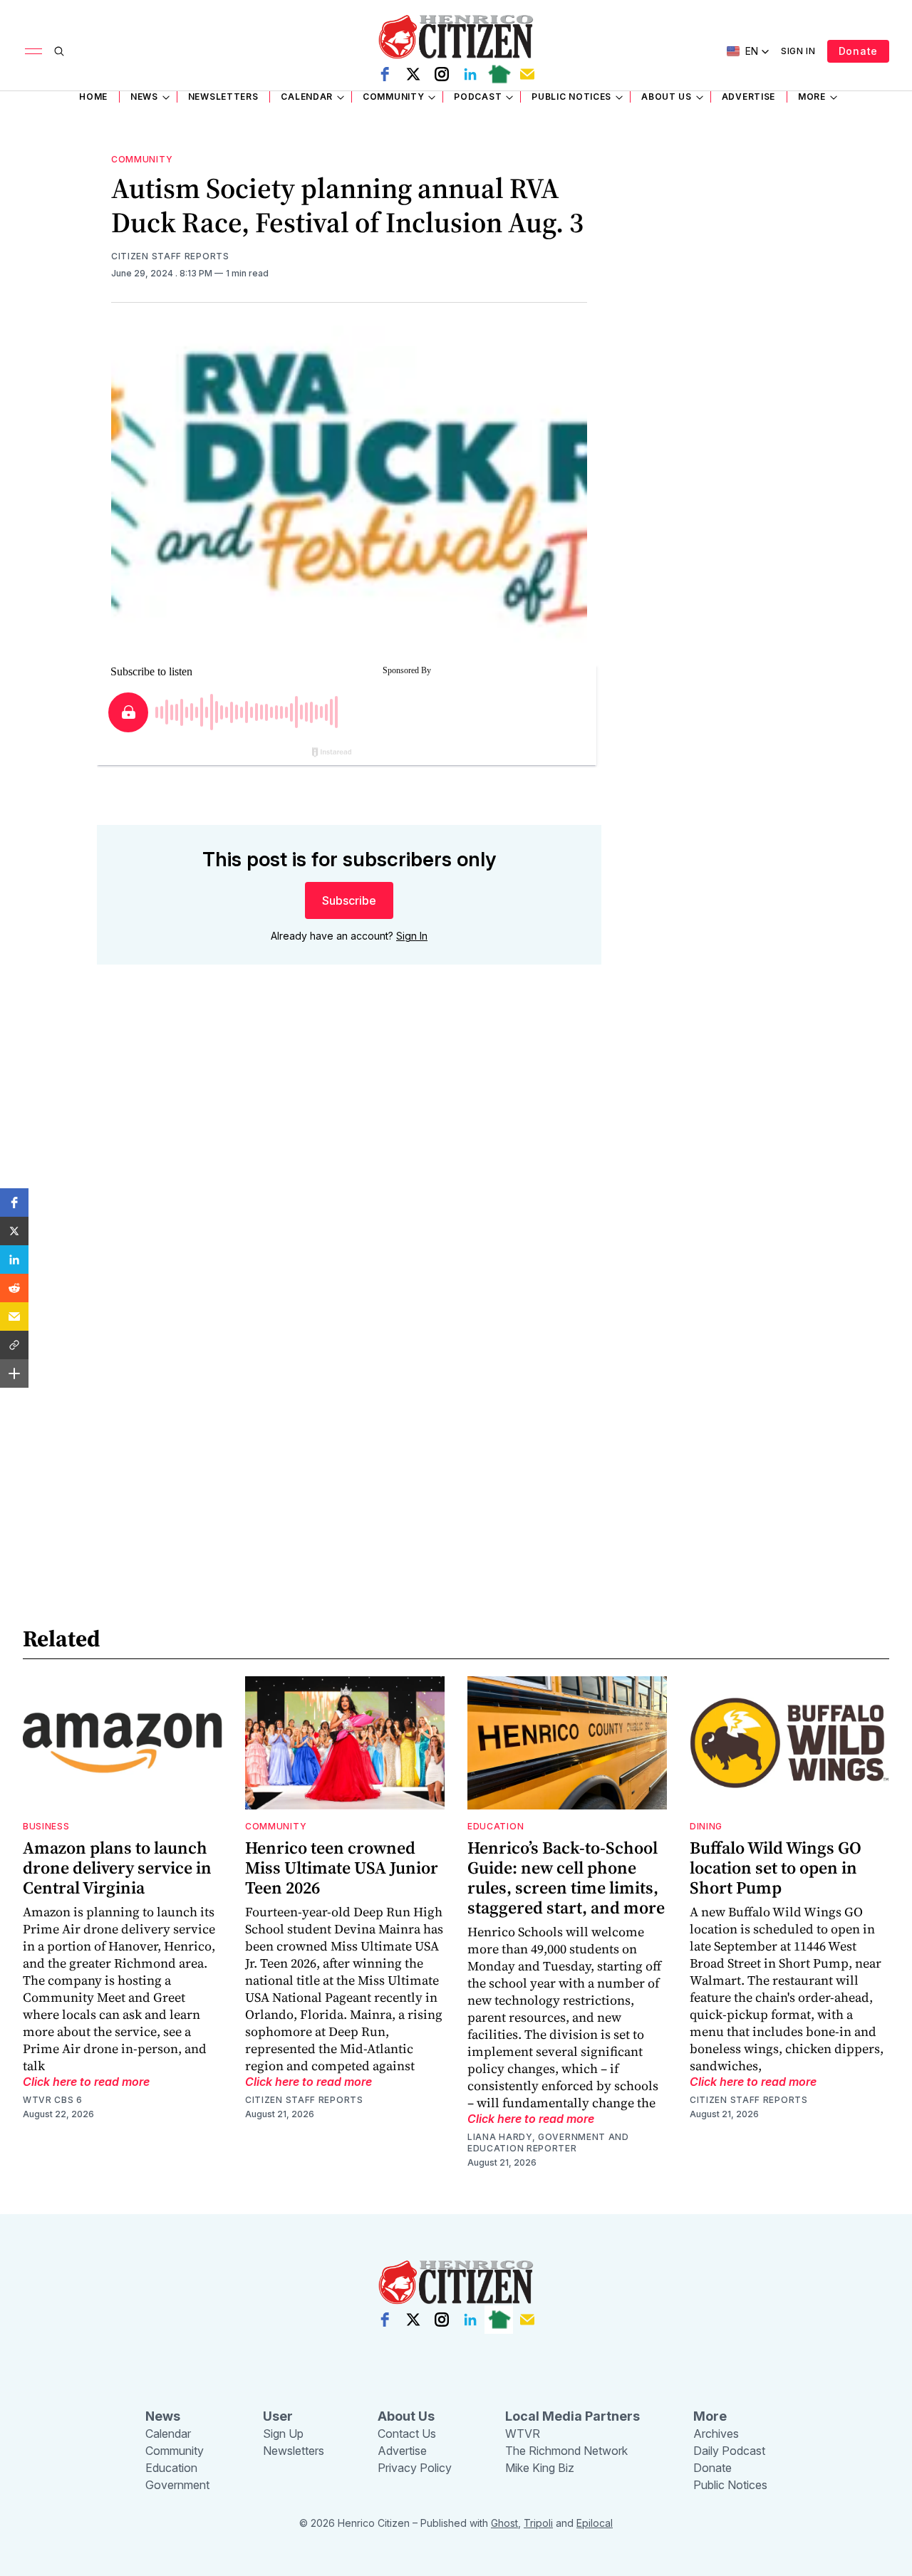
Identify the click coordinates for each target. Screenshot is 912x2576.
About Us (667, 97)
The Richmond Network (566, 2451)
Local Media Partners (572, 2416)
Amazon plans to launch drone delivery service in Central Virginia (117, 1868)
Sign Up (283, 2434)
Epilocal (595, 2523)
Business (46, 1826)
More (812, 97)
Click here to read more (86, 2082)
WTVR (523, 2434)
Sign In (798, 51)
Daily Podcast (729, 2451)
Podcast (478, 97)
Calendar (307, 97)
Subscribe (349, 900)
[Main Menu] (33, 51)
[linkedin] (470, 74)
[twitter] (413, 74)
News (144, 97)
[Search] (59, 51)
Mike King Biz (540, 2468)
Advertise (748, 97)
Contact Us (407, 2434)
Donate (858, 51)
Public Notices (571, 97)
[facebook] (385, 74)
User (278, 2416)
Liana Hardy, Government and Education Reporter (548, 2143)
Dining (706, 1826)
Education (496, 1826)
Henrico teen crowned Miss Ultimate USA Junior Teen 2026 (342, 1868)
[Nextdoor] (499, 74)
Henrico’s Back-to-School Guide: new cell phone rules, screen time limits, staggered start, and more (566, 1878)
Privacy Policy (415, 2468)
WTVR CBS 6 (53, 2100)
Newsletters (223, 97)
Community (393, 97)
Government (177, 2485)
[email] (527, 74)
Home (93, 97)
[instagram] (442, 74)
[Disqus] (349, 1180)
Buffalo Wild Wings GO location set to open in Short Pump (776, 1868)
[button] (14, 1203)
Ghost (504, 2523)
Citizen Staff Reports (170, 256)
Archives (716, 2434)
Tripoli (538, 2523)
